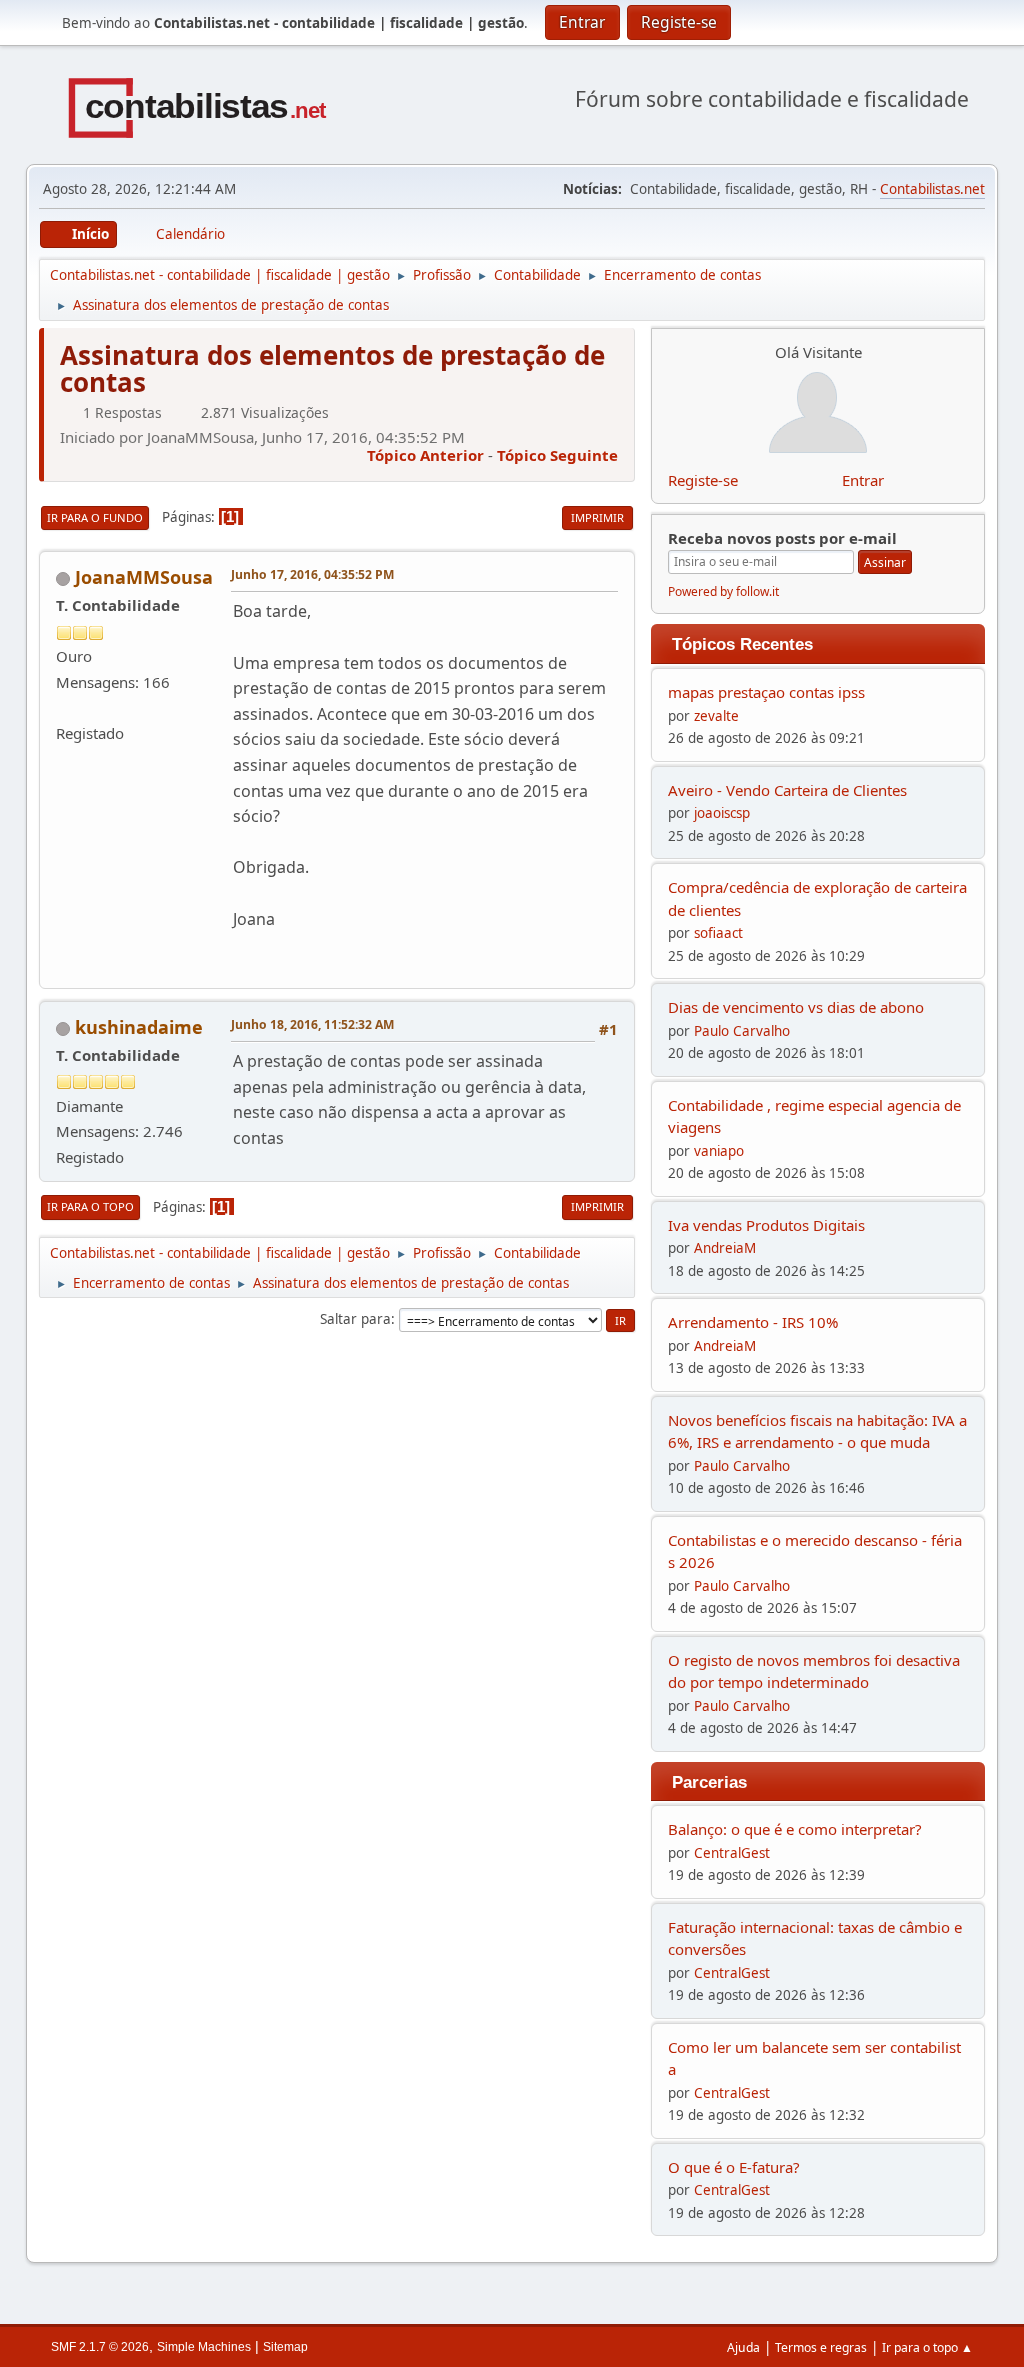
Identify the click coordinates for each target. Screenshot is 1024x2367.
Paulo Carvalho (742, 1031)
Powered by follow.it (723, 591)
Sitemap (285, 2347)
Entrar (863, 480)
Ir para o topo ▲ (927, 2347)
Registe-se (703, 480)
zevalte (716, 716)
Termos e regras (821, 2347)
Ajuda (743, 2347)
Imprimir (597, 517)
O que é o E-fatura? (734, 2167)
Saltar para (355, 1319)
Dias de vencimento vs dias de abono (796, 1007)
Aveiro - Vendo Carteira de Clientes (787, 790)
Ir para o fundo (95, 517)
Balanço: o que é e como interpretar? (795, 1829)
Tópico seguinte (557, 455)
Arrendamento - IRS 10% (753, 1322)
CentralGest (732, 1853)
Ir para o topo (90, 1206)
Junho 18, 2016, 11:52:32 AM (312, 1024)
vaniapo (719, 1151)
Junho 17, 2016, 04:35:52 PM (312, 574)
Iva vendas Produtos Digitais (766, 1225)
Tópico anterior (425, 455)
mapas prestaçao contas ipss (766, 692)
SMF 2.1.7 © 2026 (100, 2347)
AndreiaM (725, 1248)
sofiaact (718, 933)
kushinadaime (139, 1027)
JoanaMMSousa (144, 577)
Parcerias (709, 1782)
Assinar (885, 562)
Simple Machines (204, 2347)
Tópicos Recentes (742, 644)
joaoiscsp (722, 813)
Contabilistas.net (932, 189)
